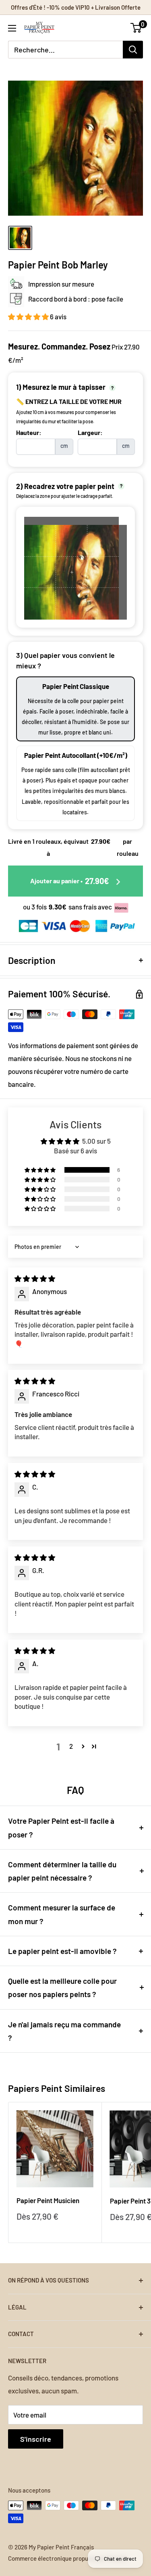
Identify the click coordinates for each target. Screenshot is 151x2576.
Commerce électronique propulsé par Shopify (68, 2558)
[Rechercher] (133, 50)
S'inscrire (36, 2439)
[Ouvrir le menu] (12, 28)
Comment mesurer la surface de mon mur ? (62, 1914)
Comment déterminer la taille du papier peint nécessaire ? (62, 1871)
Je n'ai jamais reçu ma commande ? (64, 2031)
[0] (136, 28)
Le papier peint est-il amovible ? (62, 1951)
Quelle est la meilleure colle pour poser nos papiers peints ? (62, 1987)
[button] (29, 316)
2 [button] (71, 1746)
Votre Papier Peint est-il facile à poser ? (61, 1827)
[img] (35, 1278)
